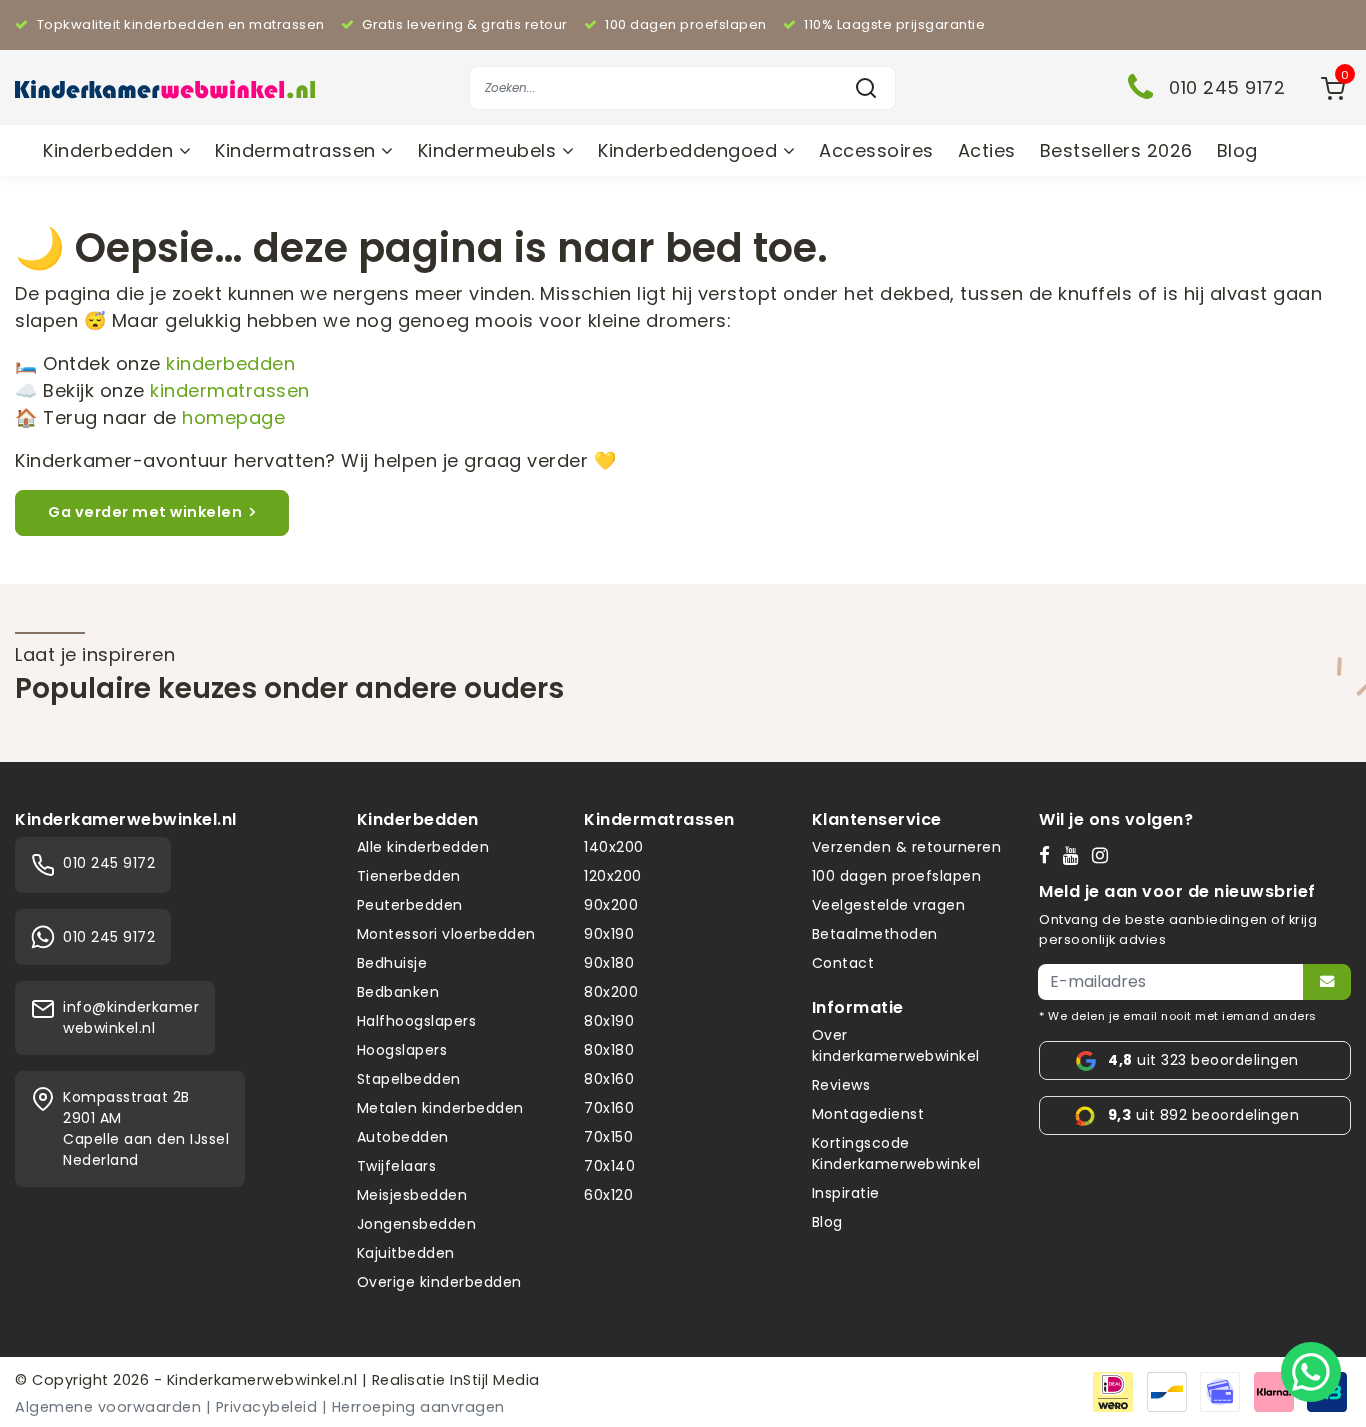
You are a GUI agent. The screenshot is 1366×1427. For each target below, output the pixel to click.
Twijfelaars (397, 1166)
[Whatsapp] (1311, 1372)
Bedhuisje (392, 963)
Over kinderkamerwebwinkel (896, 1045)
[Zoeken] (866, 88)
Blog (1237, 150)
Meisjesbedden (412, 1195)
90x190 (609, 934)
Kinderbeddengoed (690, 150)
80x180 (609, 1050)
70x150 (608, 1137)
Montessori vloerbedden (446, 934)
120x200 (613, 876)
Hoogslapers (402, 1050)
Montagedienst (868, 1114)
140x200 (614, 847)
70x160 (609, 1108)
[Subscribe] (1327, 982)
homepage (233, 417)
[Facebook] (1049, 855)
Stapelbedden (409, 1079)
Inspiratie (846, 1193)
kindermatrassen (230, 390)
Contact (843, 963)
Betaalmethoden (875, 934)
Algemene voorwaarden (108, 1407)
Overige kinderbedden (439, 1282)
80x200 (611, 992)
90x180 (609, 963)
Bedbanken (398, 992)
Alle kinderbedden (423, 847)
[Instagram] (1104, 855)
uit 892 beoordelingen (1203, 1115)
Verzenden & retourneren (907, 847)
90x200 (611, 905)
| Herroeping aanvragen (413, 1407)
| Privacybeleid (262, 1407)
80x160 (609, 1079)
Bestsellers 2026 (1116, 150)
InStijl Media (493, 1380)
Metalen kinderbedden (440, 1108)
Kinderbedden (111, 150)
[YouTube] (1075, 855)
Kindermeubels (490, 150)
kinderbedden (230, 363)
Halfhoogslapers (417, 1021)
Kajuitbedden (406, 1253)
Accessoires (876, 150)
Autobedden (403, 1137)
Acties (987, 150)
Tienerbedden (409, 876)
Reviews (841, 1085)
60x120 (608, 1195)
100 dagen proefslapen (897, 876)
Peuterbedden (410, 905)
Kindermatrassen (298, 150)
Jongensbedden (417, 1224)
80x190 (609, 1021)
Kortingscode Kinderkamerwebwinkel (896, 1153)
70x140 (609, 1166)
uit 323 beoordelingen (1203, 1060)
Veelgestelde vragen (889, 905)
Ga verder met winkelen (145, 512)
